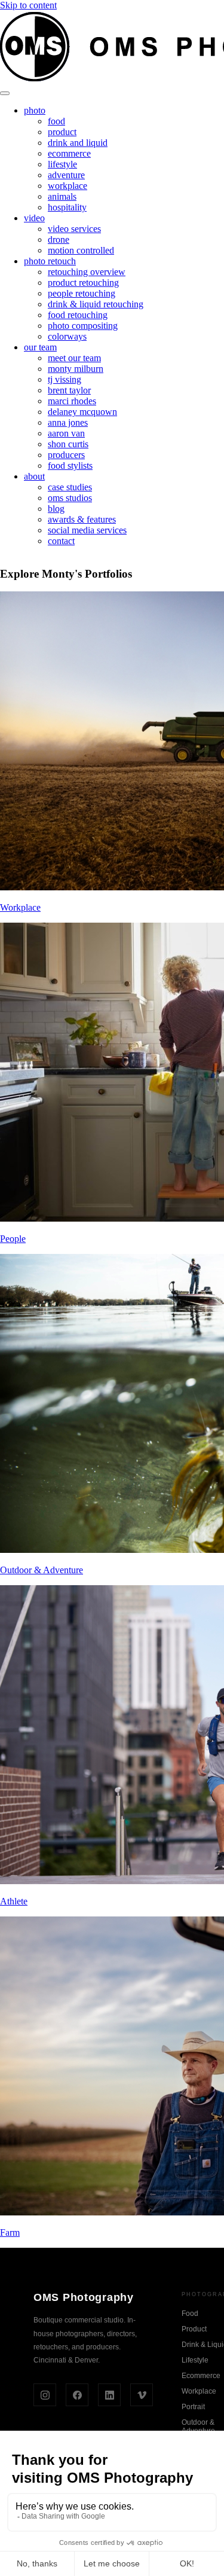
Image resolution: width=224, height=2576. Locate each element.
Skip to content (28, 5)
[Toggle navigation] (5, 93)
